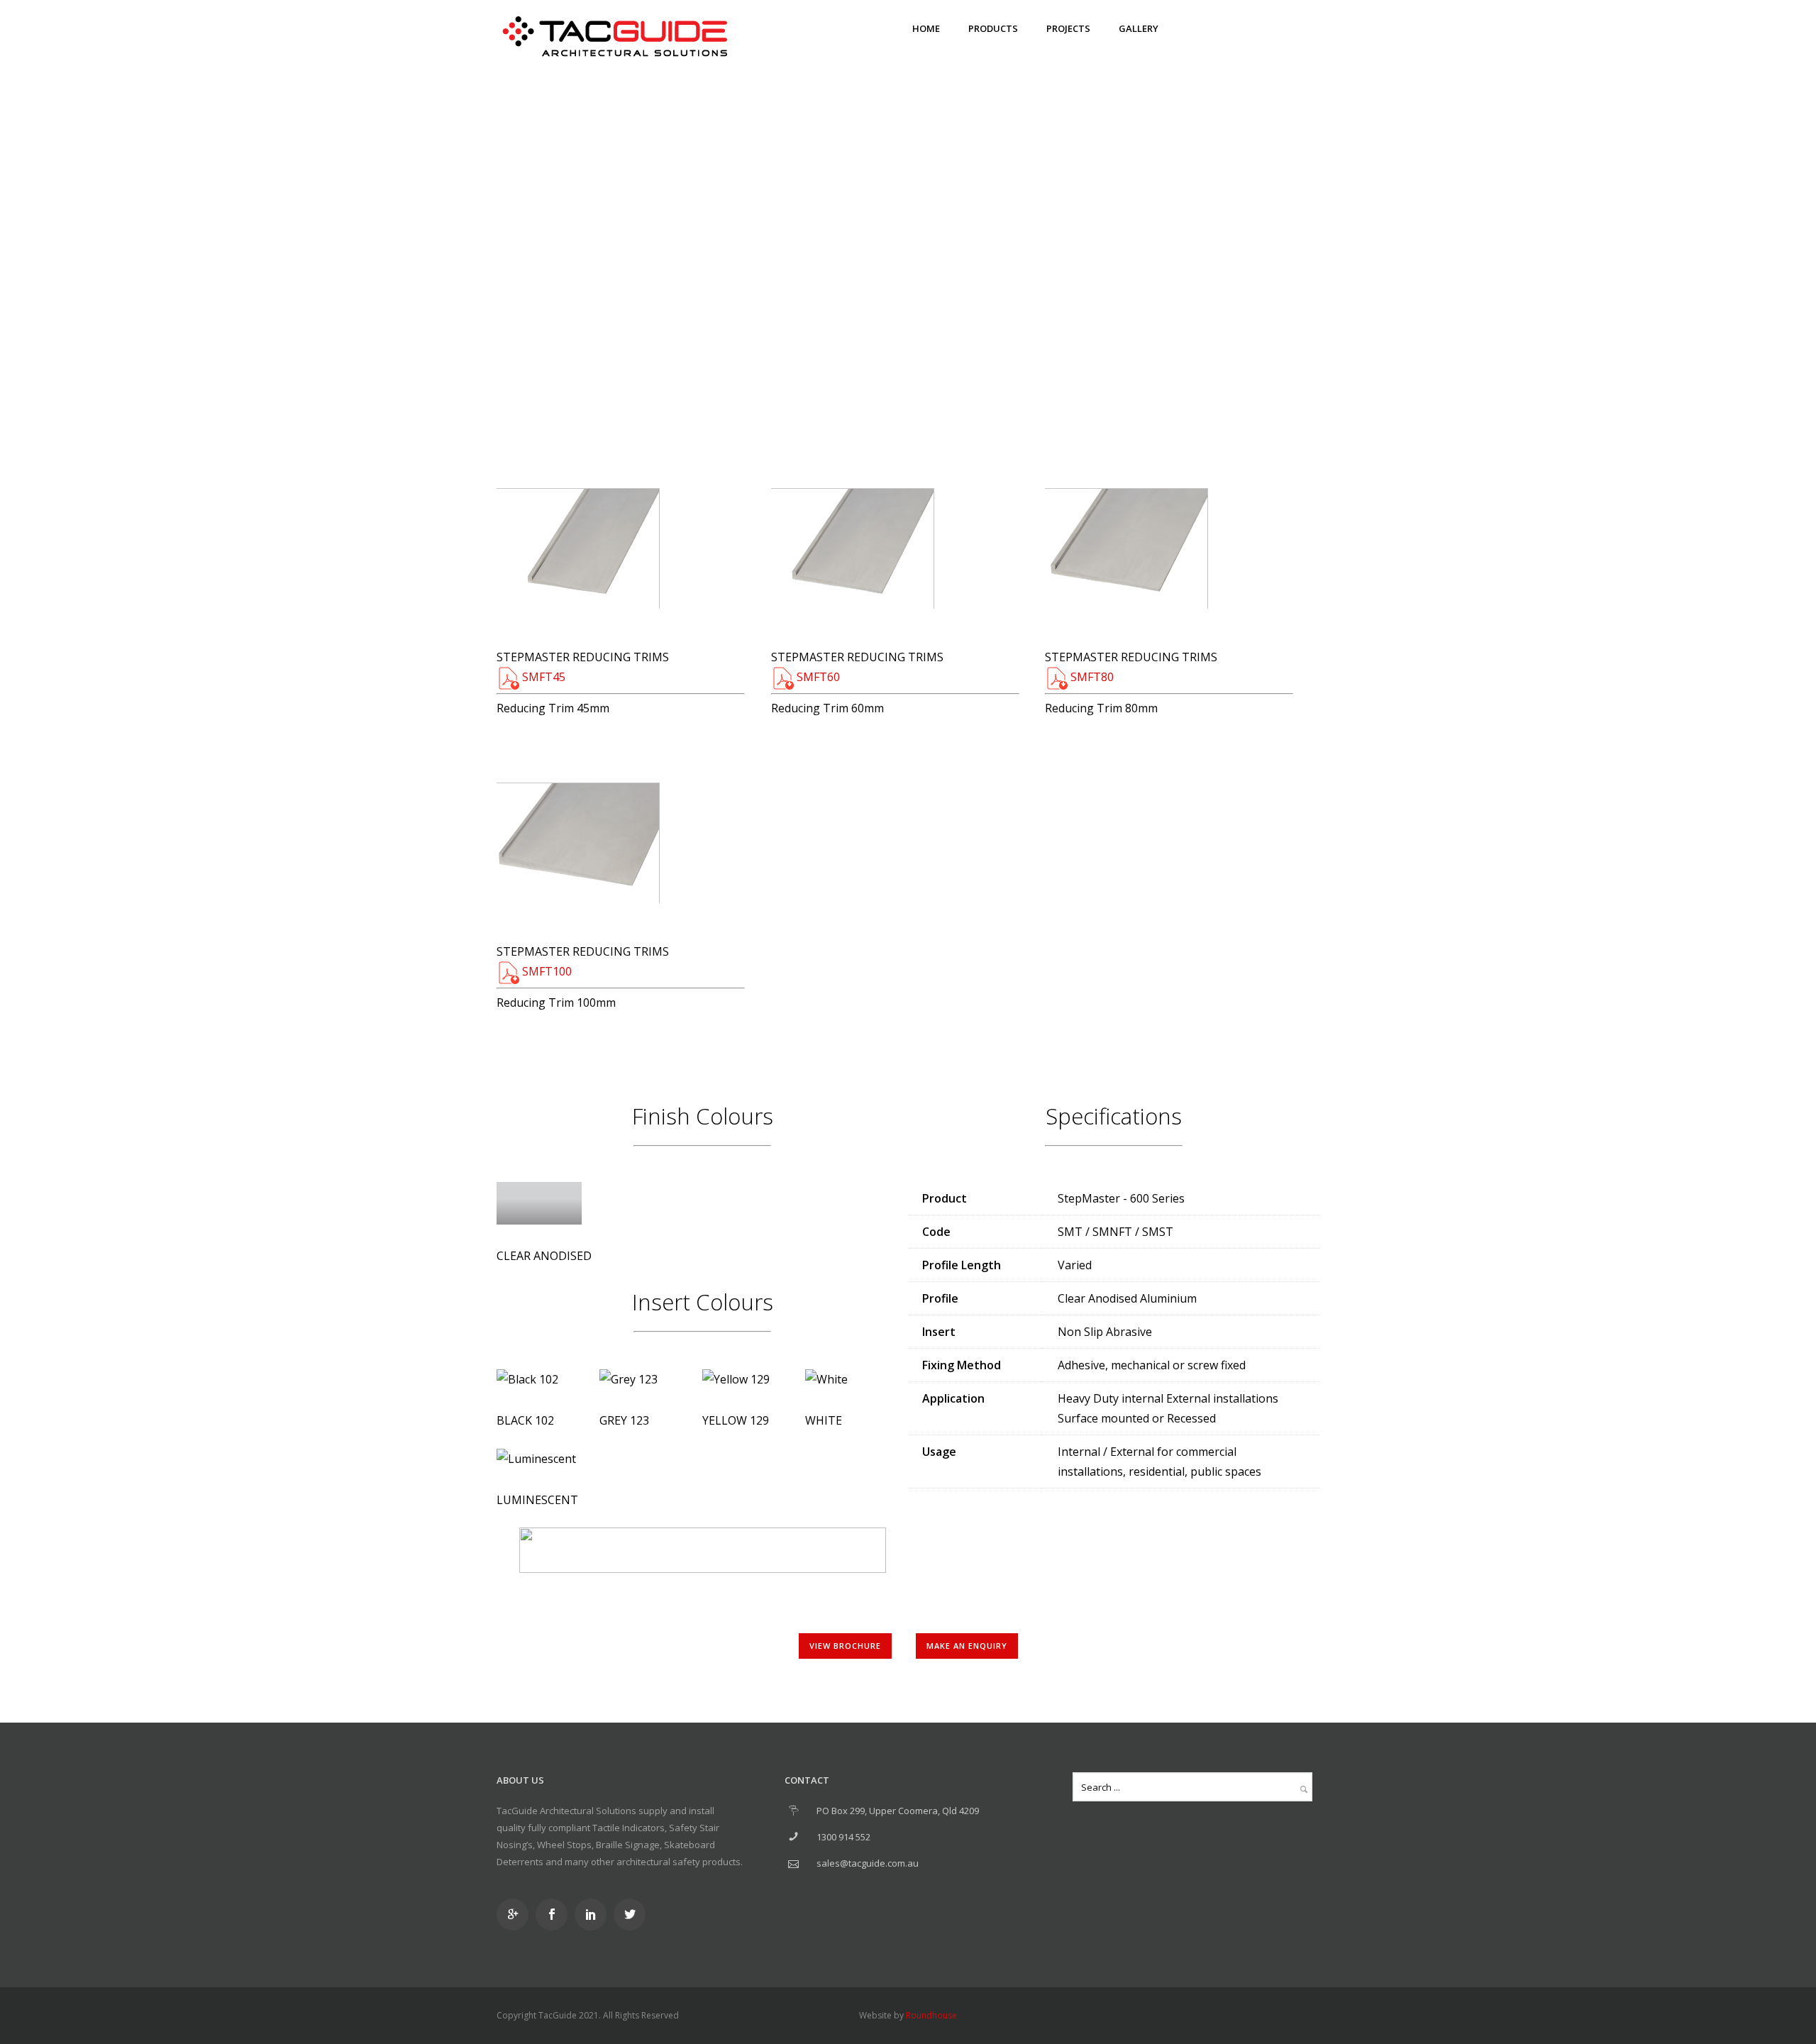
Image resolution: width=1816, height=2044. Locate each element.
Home (926, 28)
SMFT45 (542, 677)
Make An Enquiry (836, 191)
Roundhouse (931, 2015)
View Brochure (845, 1646)
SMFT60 (817, 677)
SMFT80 (1091, 677)
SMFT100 (546, 971)
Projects (1068, 28)
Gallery (1139, 28)
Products (993, 28)
